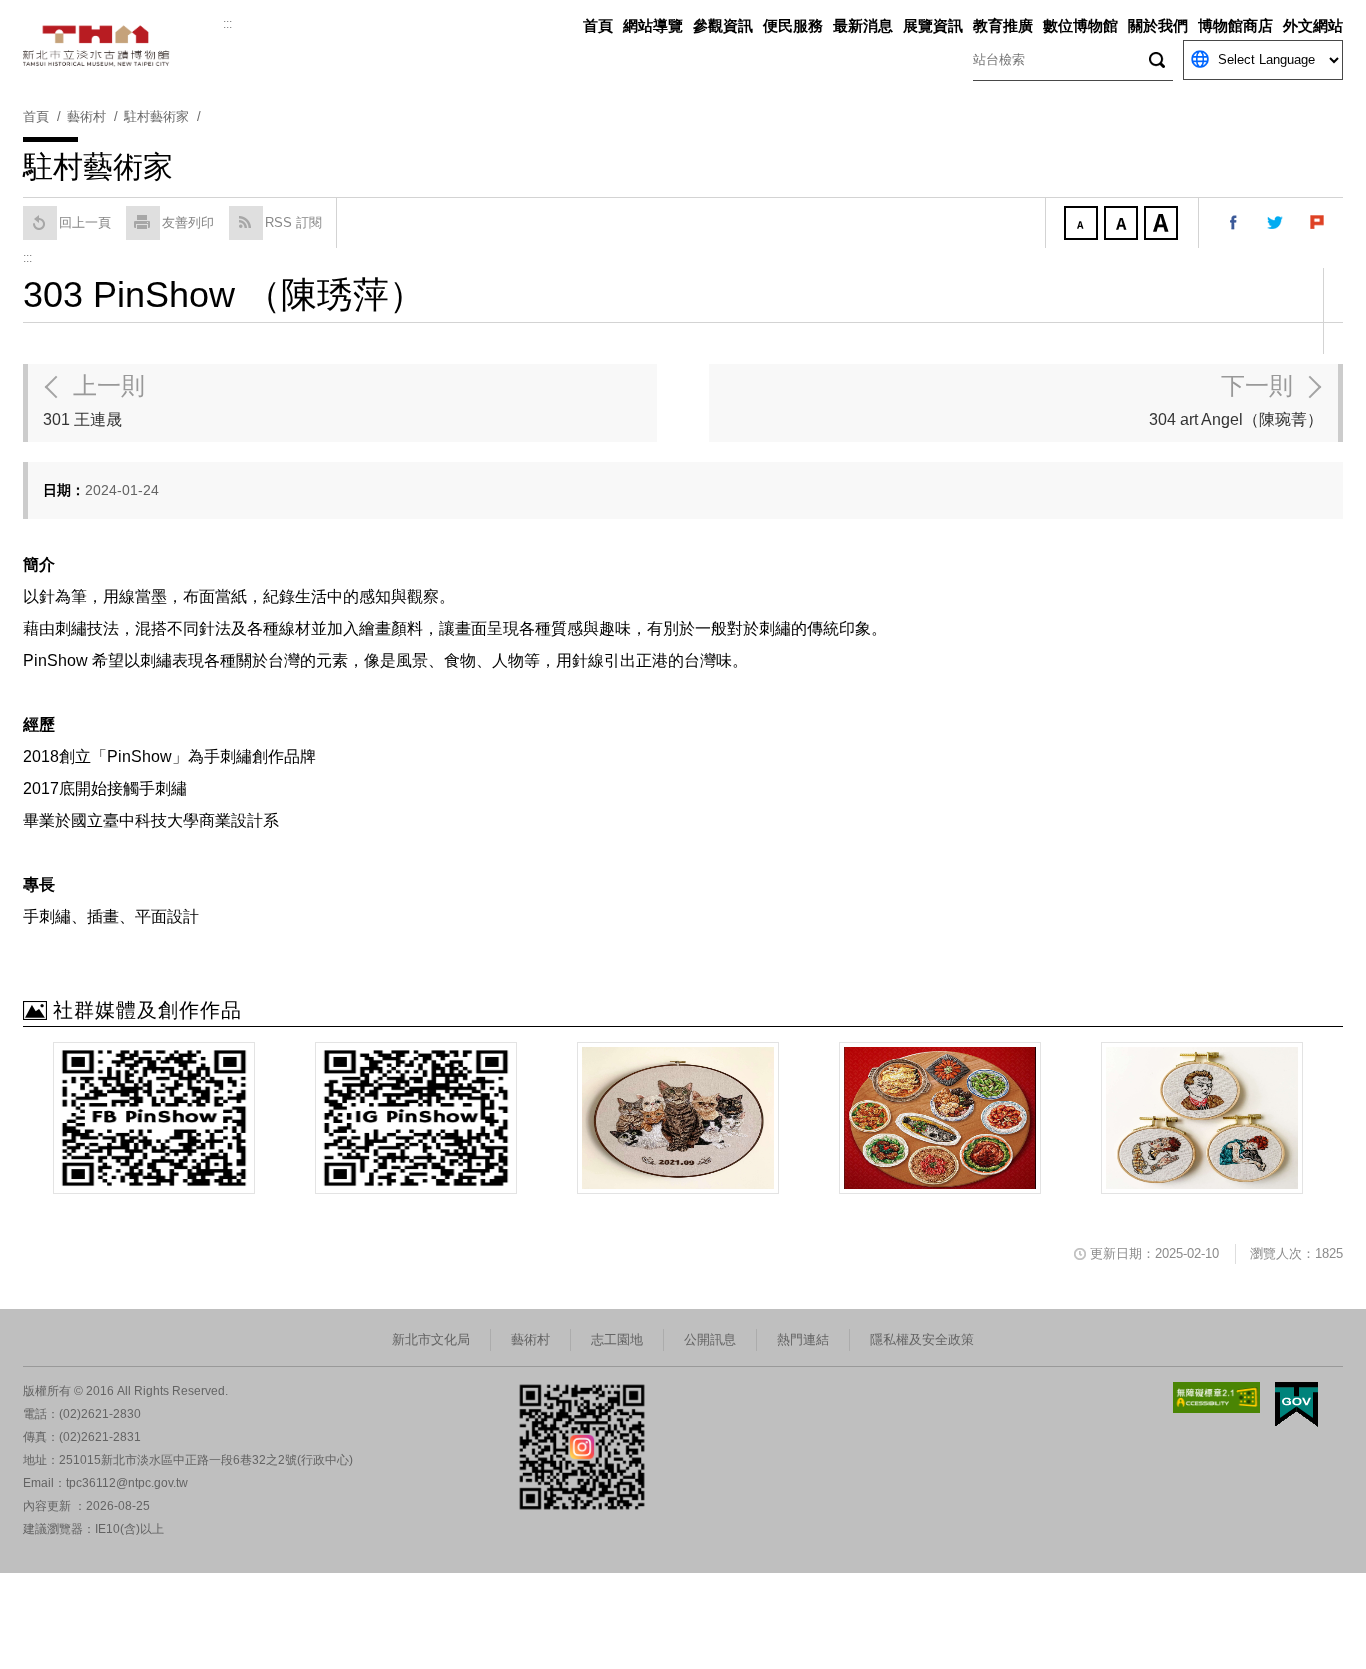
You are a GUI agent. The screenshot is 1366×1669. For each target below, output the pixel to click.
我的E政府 (1296, 1404)
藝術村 (530, 1339)
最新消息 (863, 25)
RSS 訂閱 (293, 222)
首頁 (598, 25)
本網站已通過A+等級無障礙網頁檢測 (1217, 1397)
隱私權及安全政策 (922, 1339)
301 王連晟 (94, 400)
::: (227, 24)
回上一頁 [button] (85, 222)
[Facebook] (154, 1118)
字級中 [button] (1123, 225)
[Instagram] (416, 1118)
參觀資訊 (723, 25)
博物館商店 (1235, 25)
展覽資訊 (933, 25)
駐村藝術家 (156, 116)
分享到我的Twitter (1276, 223)
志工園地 (617, 1339)
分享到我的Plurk (1318, 223)
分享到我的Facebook (1234, 223)
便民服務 (793, 25)
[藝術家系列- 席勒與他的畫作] (1202, 1118)
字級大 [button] (1163, 225)
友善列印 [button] (188, 222)
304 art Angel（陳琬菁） (1236, 400)
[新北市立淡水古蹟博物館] (123, 46)
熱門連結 (803, 1339)
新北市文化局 (431, 1339)
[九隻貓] (678, 1118)
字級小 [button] (1083, 225)
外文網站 (1313, 25)
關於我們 (1158, 25)
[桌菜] (940, 1118)
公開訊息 (710, 1339)
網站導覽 (653, 25)
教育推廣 (1003, 25)
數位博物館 (1080, 25)
